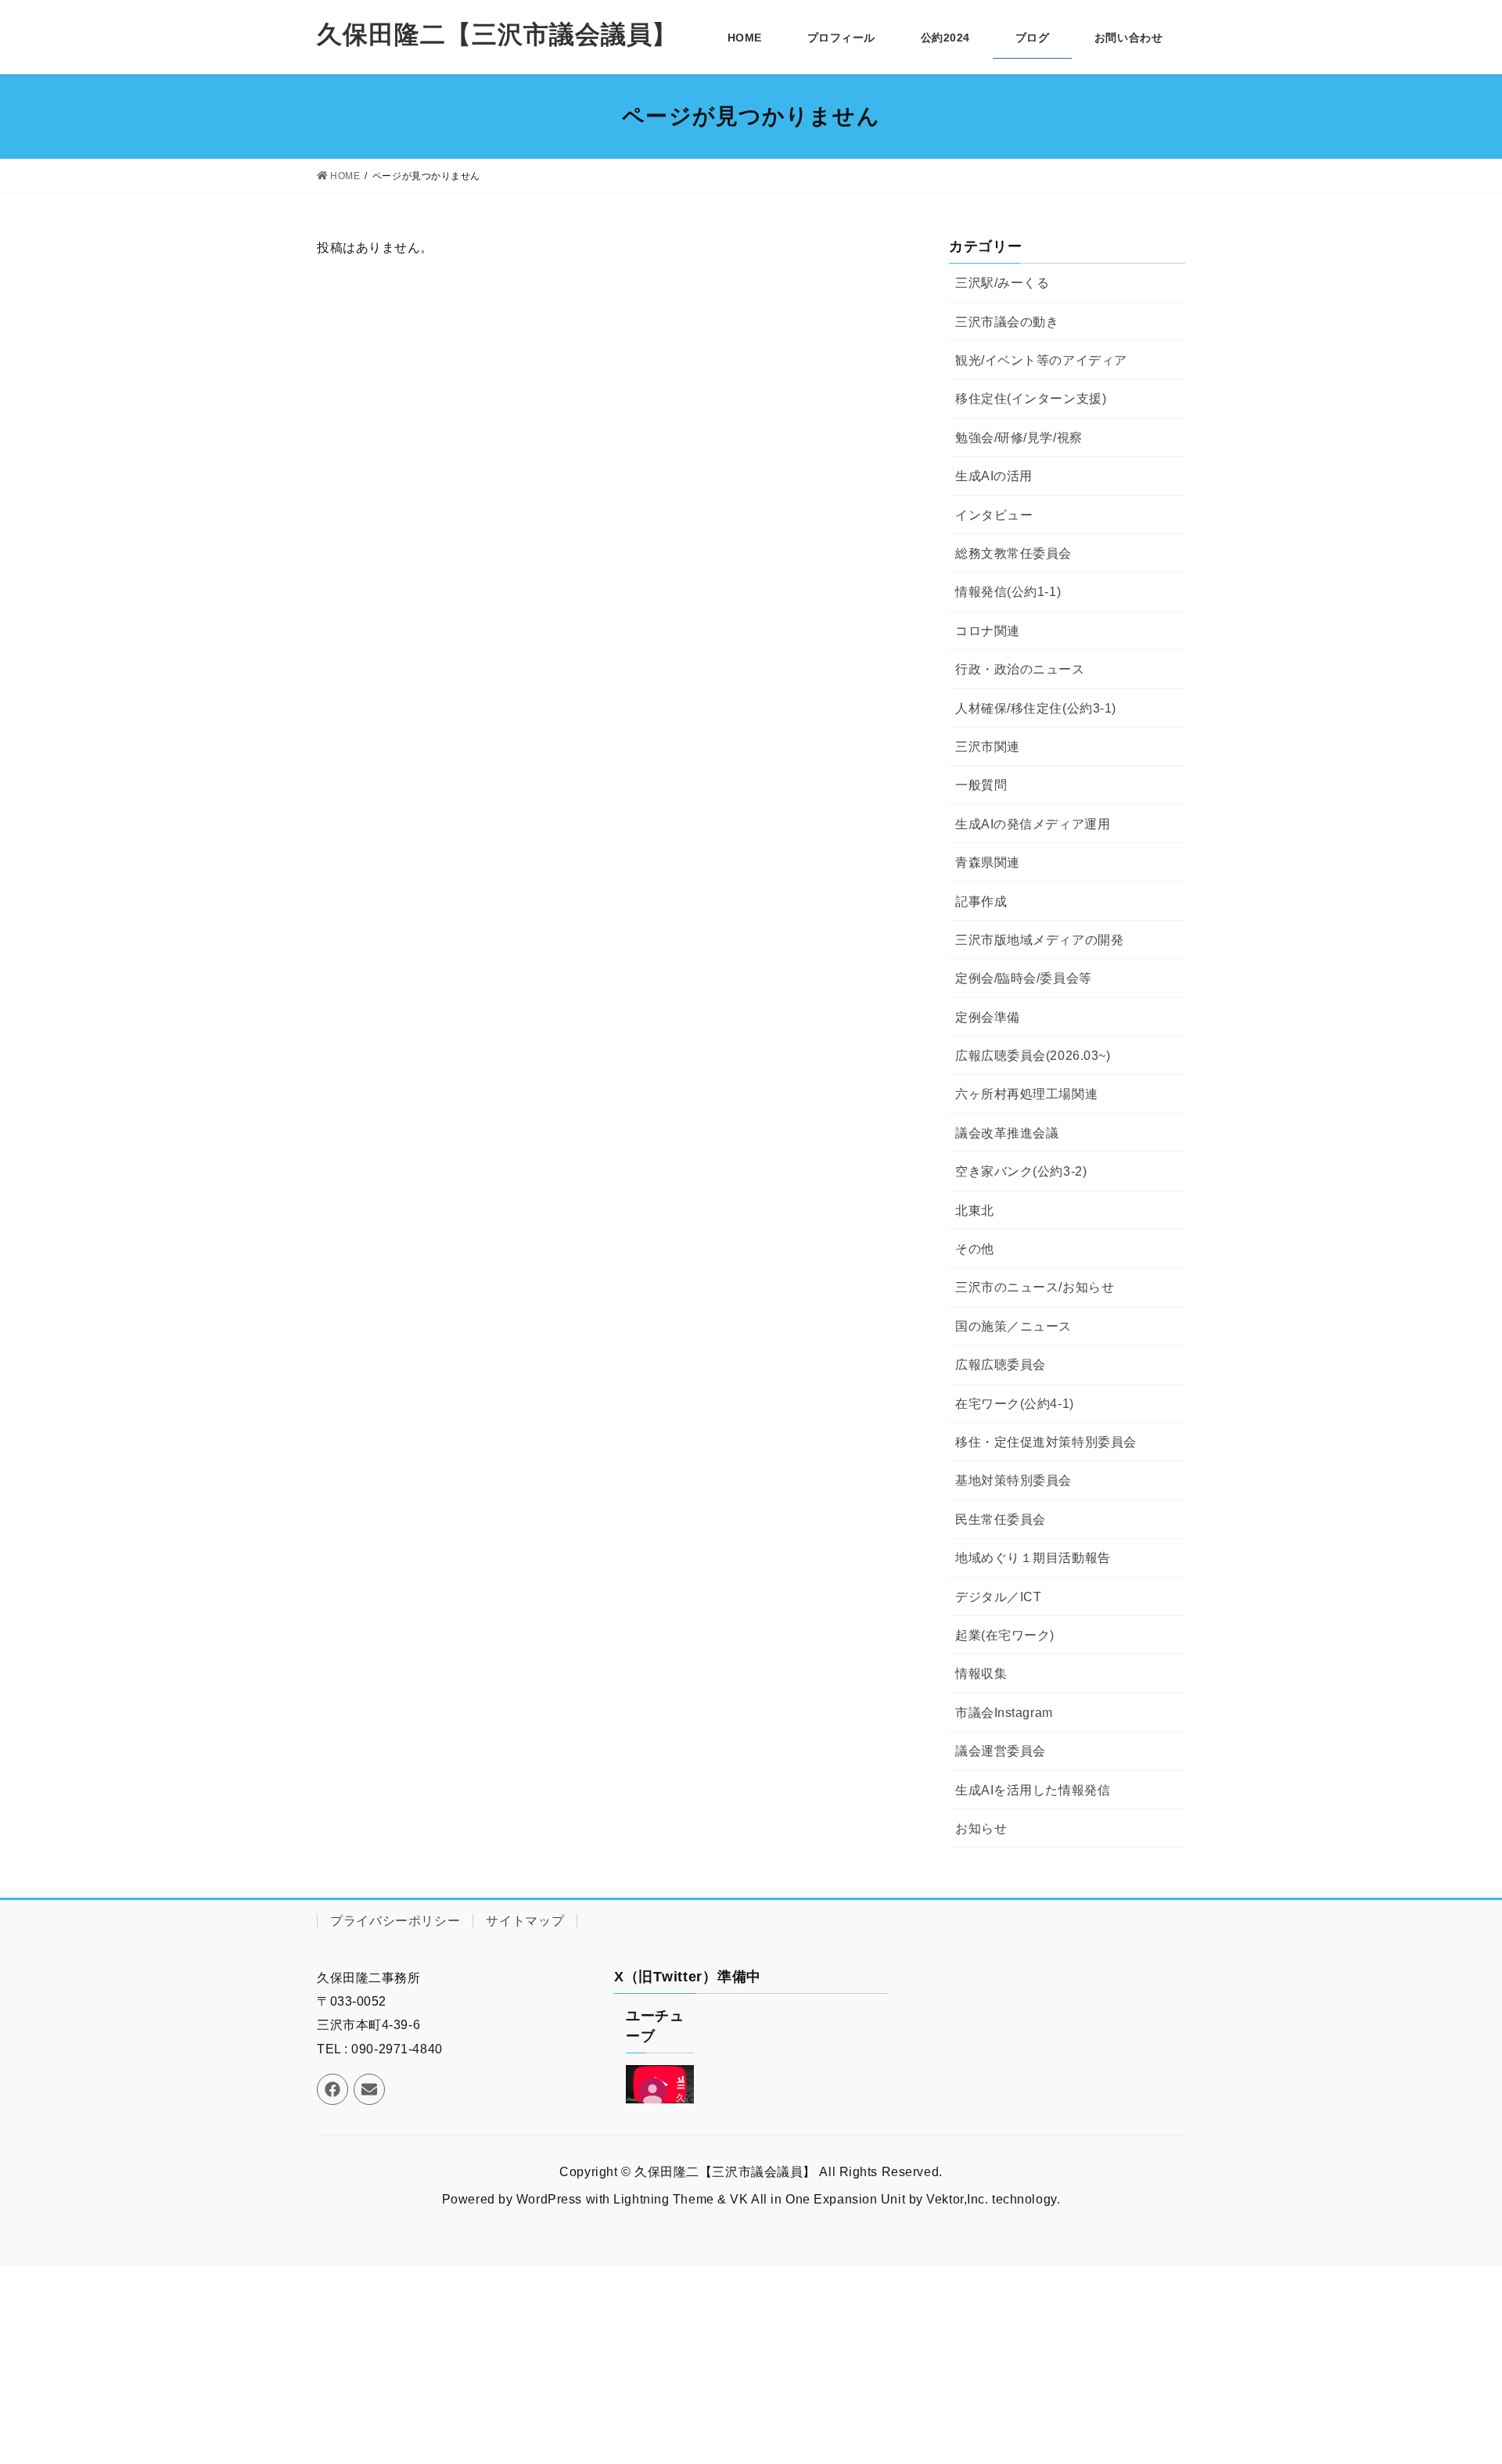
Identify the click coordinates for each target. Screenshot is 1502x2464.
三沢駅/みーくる (1002, 283)
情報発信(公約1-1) (1008, 592)
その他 (975, 1249)
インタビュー (994, 515)
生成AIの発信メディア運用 (1033, 824)
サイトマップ (525, 1921)
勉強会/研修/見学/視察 (1019, 438)
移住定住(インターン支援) (1031, 399)
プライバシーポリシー (395, 1921)
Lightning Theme (663, 2199)
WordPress (549, 2199)
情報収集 (981, 1674)
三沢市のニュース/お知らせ (1035, 1287)
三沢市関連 (988, 747)
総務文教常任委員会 (1013, 553)
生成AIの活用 (994, 476)
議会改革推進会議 (1007, 1133)
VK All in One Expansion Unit (817, 2199)
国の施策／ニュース (1013, 1326)
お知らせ (981, 1828)
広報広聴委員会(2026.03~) (1033, 1056)
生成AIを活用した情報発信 (1033, 1790)
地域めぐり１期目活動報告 (1033, 1558)
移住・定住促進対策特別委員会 (1046, 1442)
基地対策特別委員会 (1013, 1480)
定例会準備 (988, 1017)
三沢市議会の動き (1007, 322)
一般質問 (981, 785)
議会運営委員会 (1001, 1751)
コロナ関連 (988, 631)
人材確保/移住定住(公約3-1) (1036, 708)
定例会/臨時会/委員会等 (1024, 978)
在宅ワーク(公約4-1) (1015, 1404)
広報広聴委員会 (1001, 1365)
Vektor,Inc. (957, 2199)
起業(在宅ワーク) (1005, 1635)
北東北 (975, 1210)
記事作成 (981, 902)
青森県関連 (988, 862)
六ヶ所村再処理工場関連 (1026, 1094)
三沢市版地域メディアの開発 (1039, 940)
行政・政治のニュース (1020, 669)
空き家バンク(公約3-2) (1021, 1171)
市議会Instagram (1004, 1713)
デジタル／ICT (998, 1597)
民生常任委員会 (1001, 1519)
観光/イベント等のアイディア (1041, 360)
